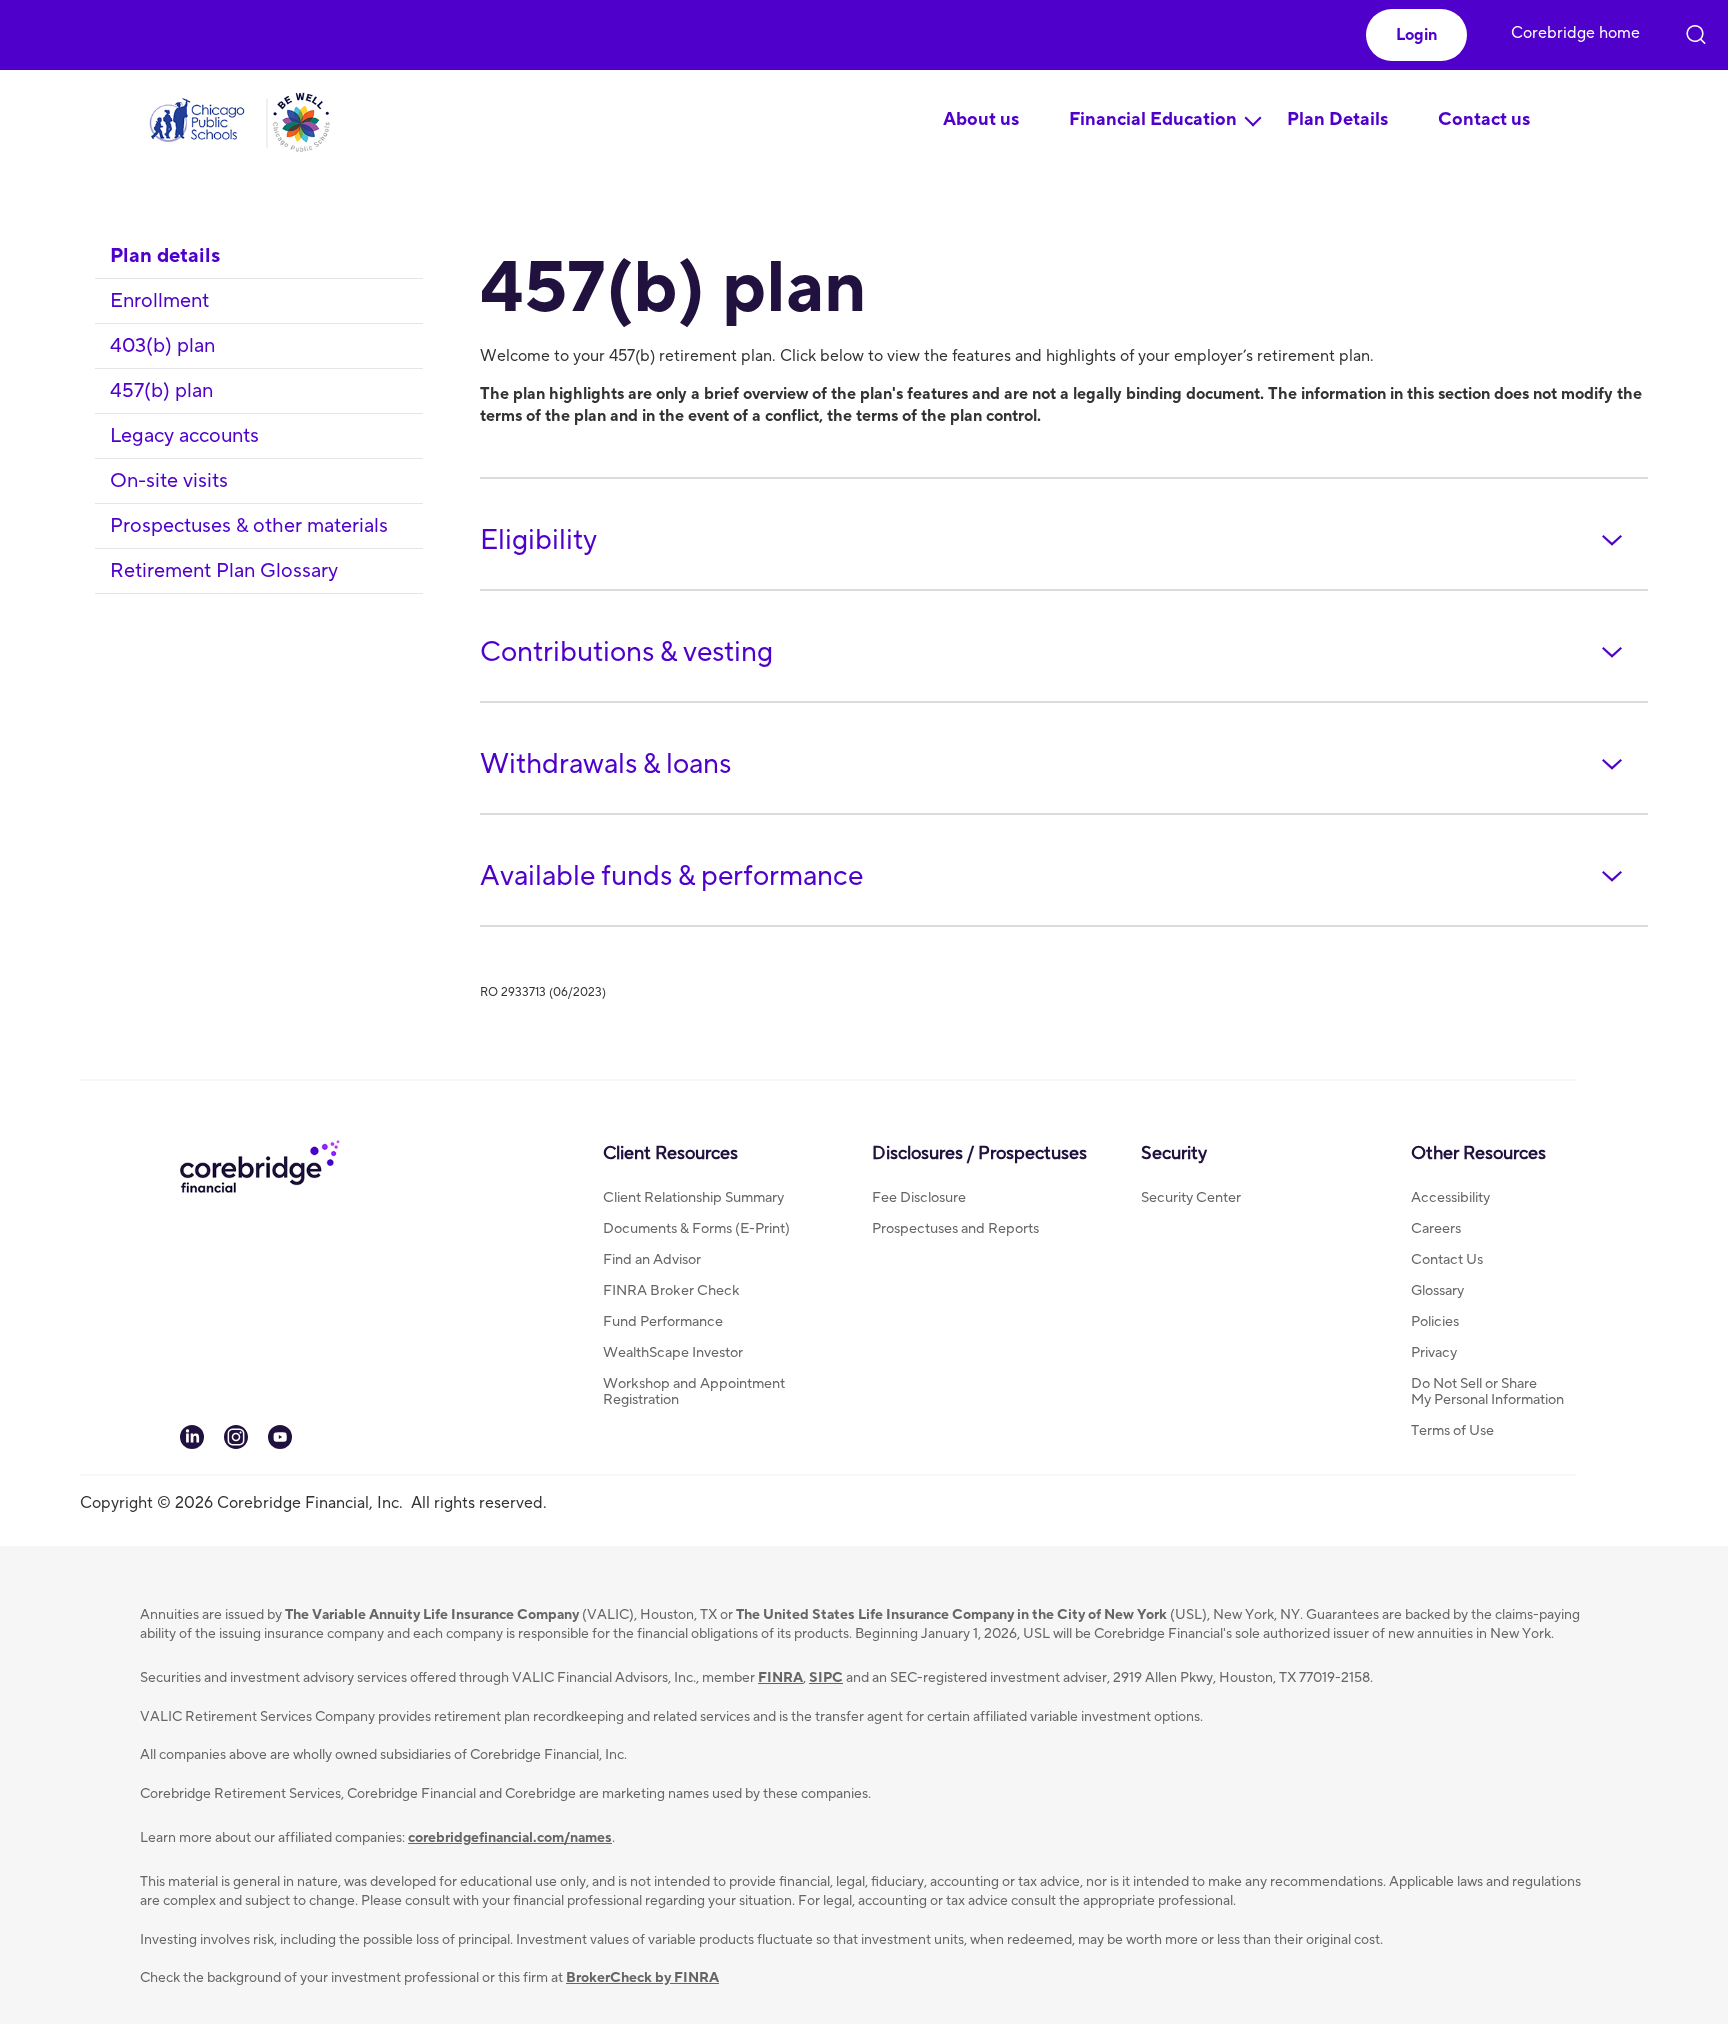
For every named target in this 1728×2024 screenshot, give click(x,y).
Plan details (165, 256)
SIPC (826, 1678)
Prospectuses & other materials (249, 526)
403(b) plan (162, 346)
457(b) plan (161, 391)
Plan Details (1337, 119)
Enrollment (159, 301)
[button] (1416, 35)
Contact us (1484, 119)
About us (981, 119)
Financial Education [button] (1153, 119)
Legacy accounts (184, 436)
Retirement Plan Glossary (224, 571)
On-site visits (169, 481)
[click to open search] (1696, 30)
